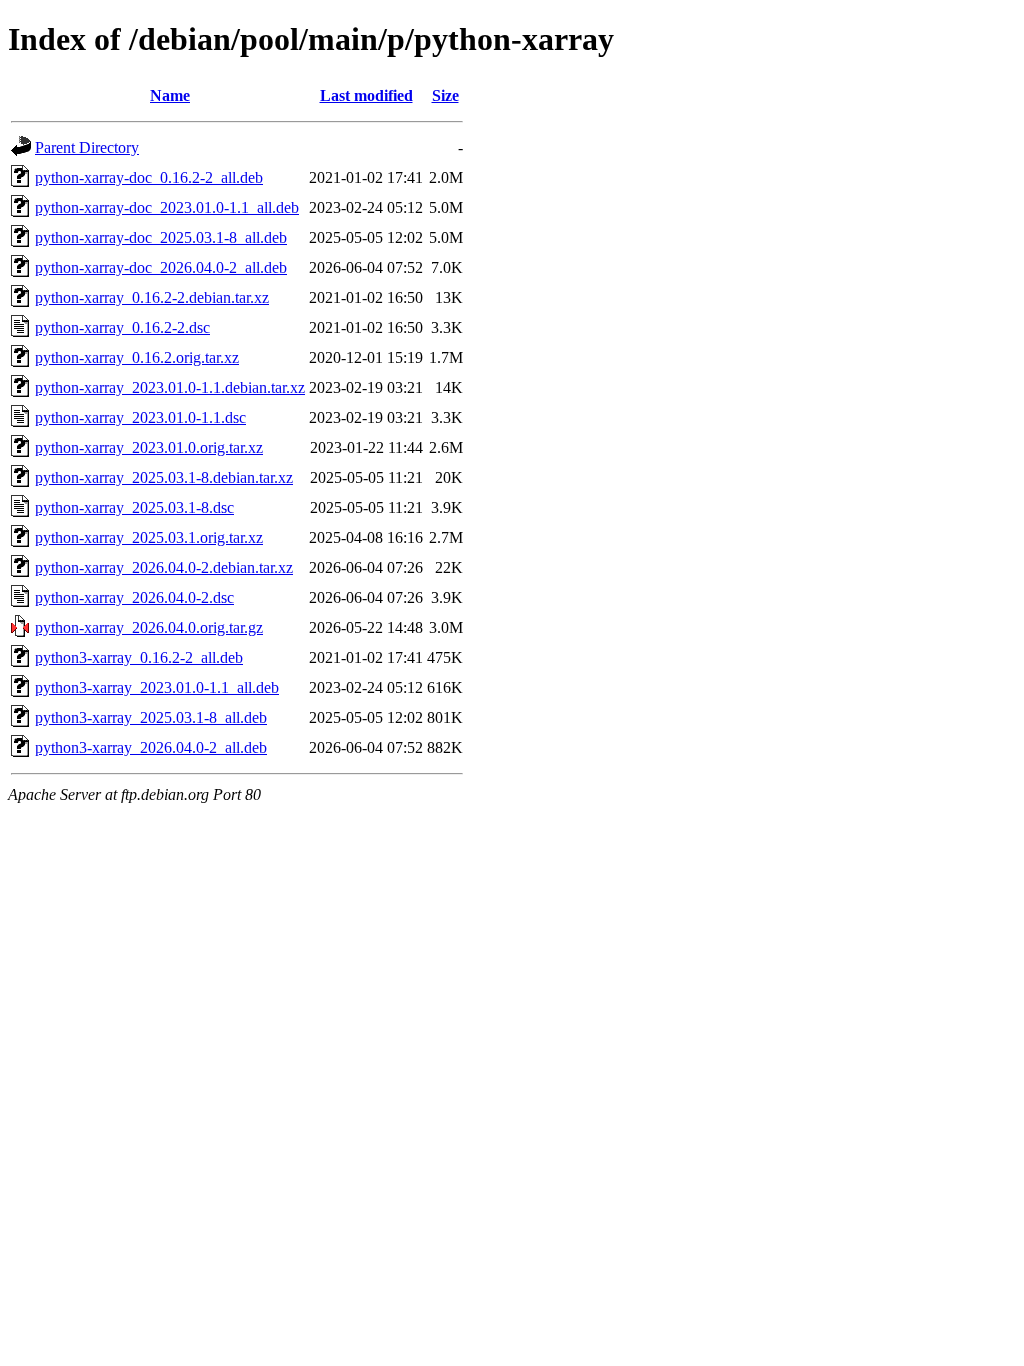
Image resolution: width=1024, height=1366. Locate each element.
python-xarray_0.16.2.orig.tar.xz (137, 357)
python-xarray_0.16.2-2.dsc (122, 327)
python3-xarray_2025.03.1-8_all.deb (151, 717)
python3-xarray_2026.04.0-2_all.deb (151, 747)
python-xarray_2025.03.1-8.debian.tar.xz (164, 477)
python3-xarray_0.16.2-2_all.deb (139, 657)
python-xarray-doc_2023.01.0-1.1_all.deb (167, 207)
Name (170, 95)
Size (445, 95)
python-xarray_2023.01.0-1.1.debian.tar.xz (170, 387)
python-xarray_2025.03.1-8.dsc (134, 507)
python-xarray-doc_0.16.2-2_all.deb (149, 177)
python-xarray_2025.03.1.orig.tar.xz (149, 537)
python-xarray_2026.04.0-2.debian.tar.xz (164, 567)
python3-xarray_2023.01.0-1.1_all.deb (157, 687)
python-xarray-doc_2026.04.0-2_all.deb (161, 267)
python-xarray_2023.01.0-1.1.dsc (140, 417)
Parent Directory (87, 147)
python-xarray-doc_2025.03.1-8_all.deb (161, 237)
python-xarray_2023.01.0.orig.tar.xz (149, 447)
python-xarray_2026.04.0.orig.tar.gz (149, 627)
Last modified (366, 95)
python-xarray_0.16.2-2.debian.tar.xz (152, 297)
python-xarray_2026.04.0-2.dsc (134, 597)
